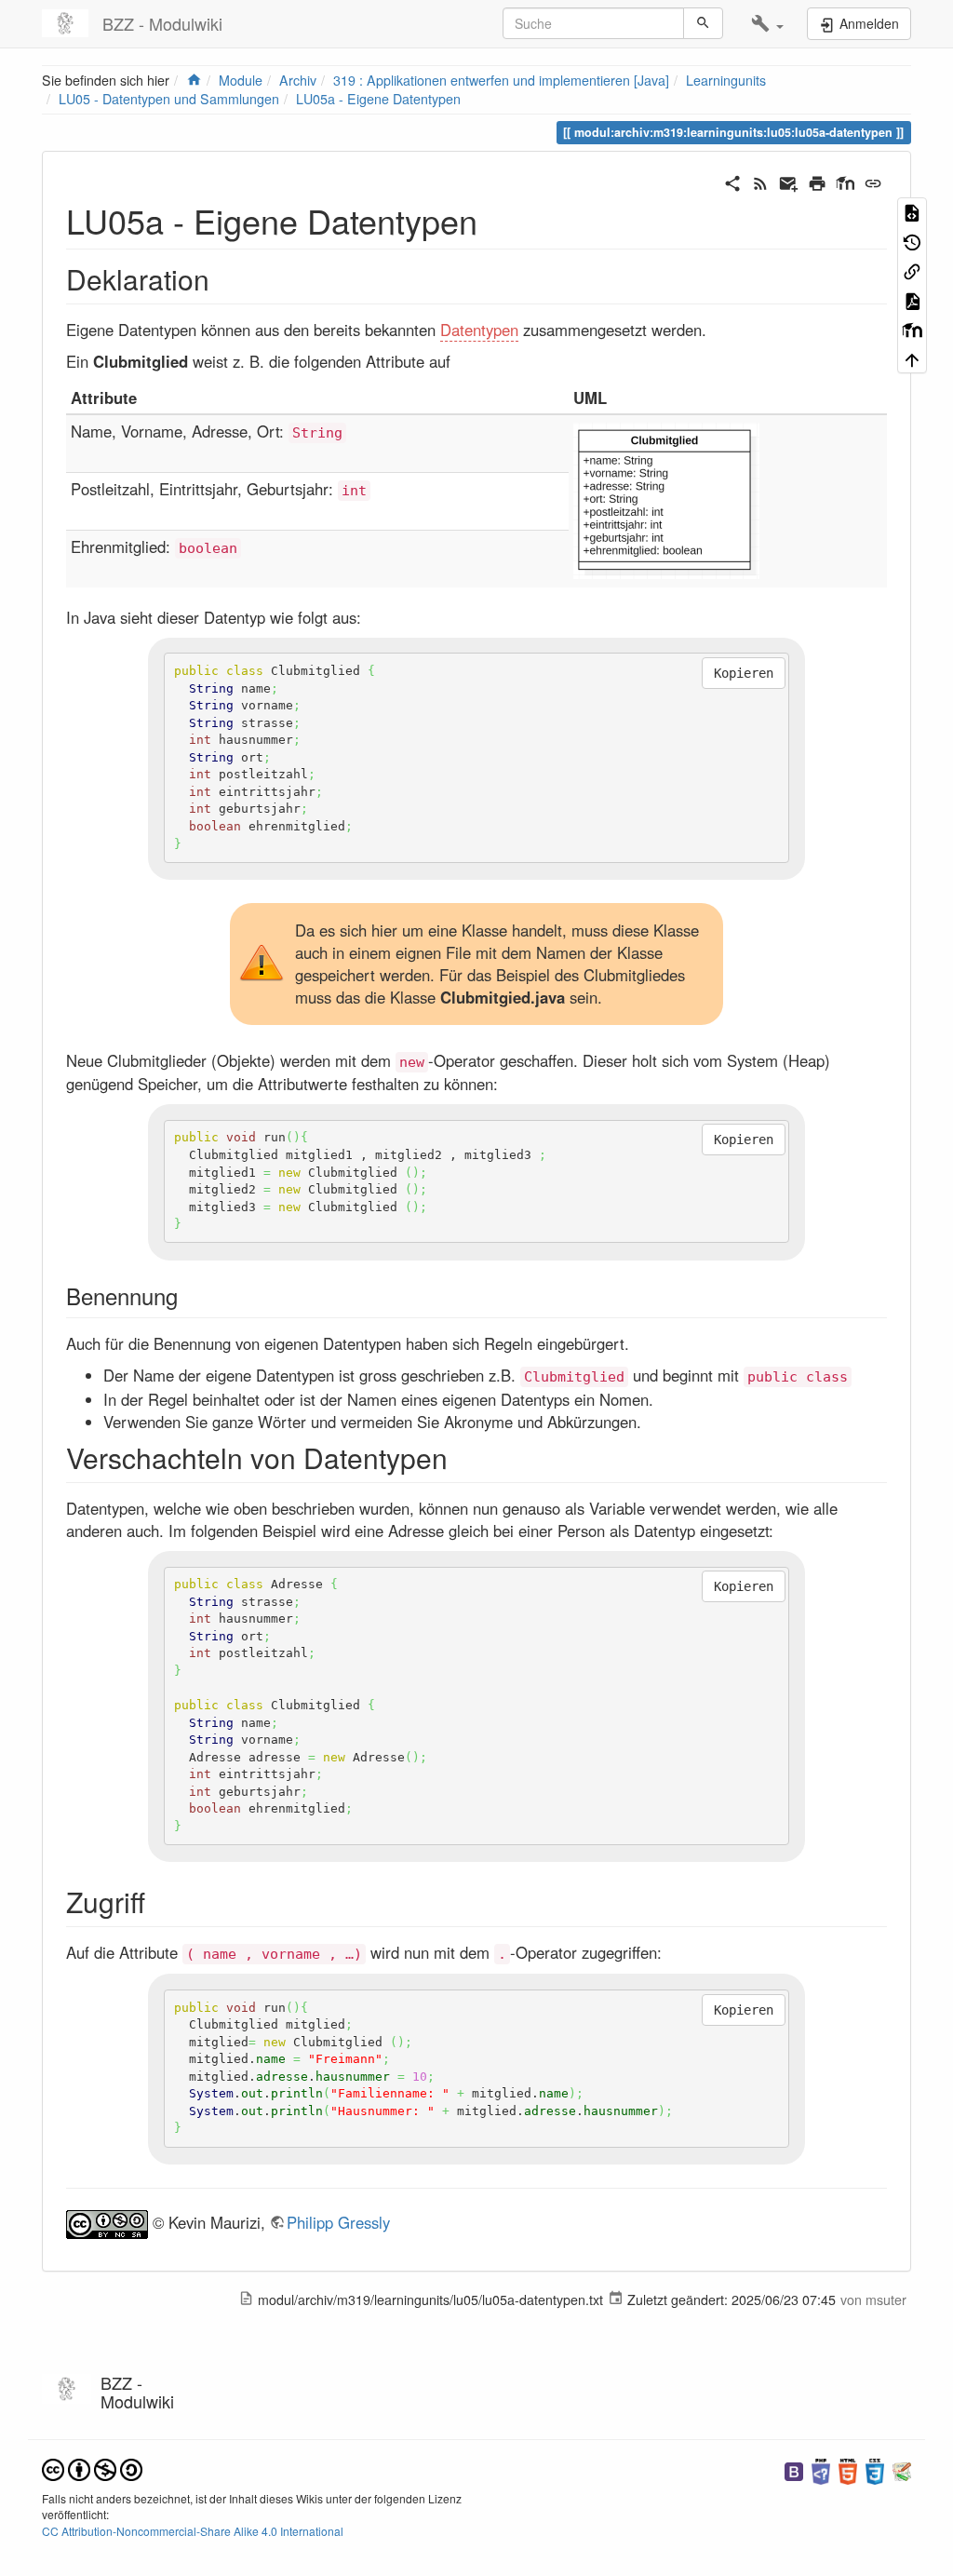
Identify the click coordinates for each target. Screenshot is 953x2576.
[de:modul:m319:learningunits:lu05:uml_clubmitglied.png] (666, 499)
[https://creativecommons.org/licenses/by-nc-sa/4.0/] (107, 2222)
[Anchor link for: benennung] (189, 1295)
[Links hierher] (912, 271)
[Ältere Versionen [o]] (912, 241)
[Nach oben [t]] (912, 358)
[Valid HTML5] (848, 2470)
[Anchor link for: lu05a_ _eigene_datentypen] (495, 220)
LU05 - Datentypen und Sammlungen (169, 99)
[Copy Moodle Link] (912, 330)
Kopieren (744, 673)
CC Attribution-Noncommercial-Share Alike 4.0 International (193, 2531)
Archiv (298, 80)
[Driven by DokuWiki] (902, 2470)
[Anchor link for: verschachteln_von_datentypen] (462, 1457)
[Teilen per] (732, 182)
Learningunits (726, 80)
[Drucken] (817, 182)
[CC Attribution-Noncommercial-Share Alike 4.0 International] (92, 2468)
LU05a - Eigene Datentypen (378, 99)
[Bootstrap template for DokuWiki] (794, 2470)
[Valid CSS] (875, 2470)
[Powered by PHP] (821, 2470)
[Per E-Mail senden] (788, 182)
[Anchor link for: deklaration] (223, 278)
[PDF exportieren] (912, 300)
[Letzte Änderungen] (760, 182)
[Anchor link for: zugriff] (159, 1901)
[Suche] (703, 23)
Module (241, 80)
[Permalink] (873, 182)
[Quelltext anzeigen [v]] (912, 212)
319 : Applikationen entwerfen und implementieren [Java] (501, 80)
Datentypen (479, 330)
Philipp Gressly (338, 2222)
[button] (767, 24)
